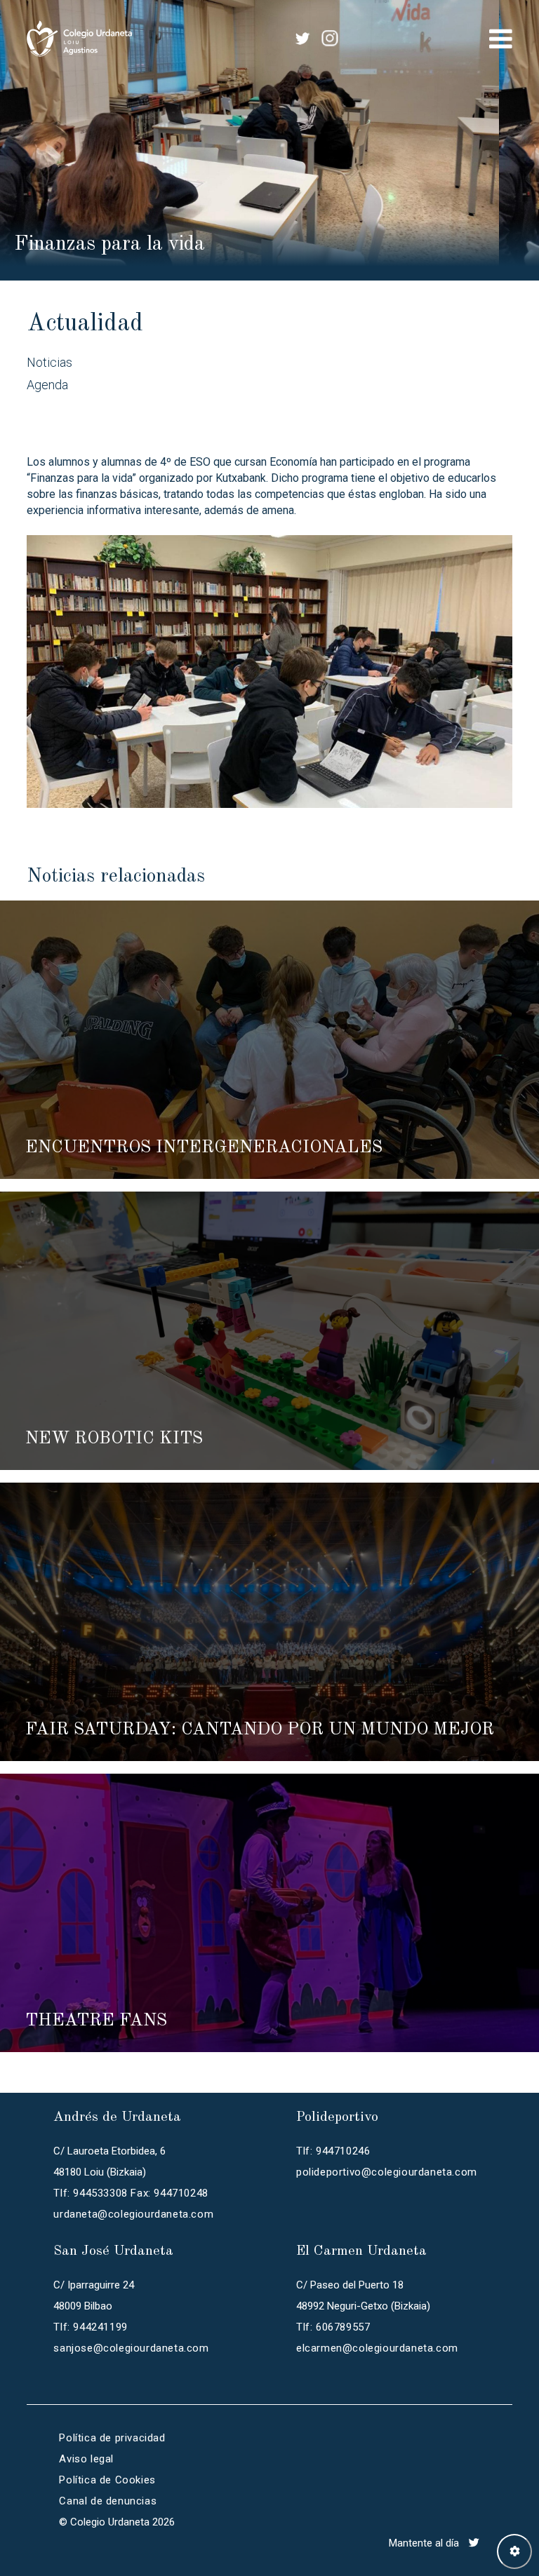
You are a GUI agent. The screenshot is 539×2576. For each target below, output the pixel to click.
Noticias (49, 362)
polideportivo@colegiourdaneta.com (387, 2172)
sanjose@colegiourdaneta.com (131, 2348)
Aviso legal (86, 2459)
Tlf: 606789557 (333, 2327)
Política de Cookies (107, 2480)
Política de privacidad (112, 2438)
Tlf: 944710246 (333, 2151)
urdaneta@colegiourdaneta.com (133, 2214)
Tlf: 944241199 (90, 2327)
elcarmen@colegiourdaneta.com (377, 2348)
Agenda (47, 385)
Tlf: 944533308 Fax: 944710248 (131, 2193)
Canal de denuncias (108, 2501)
